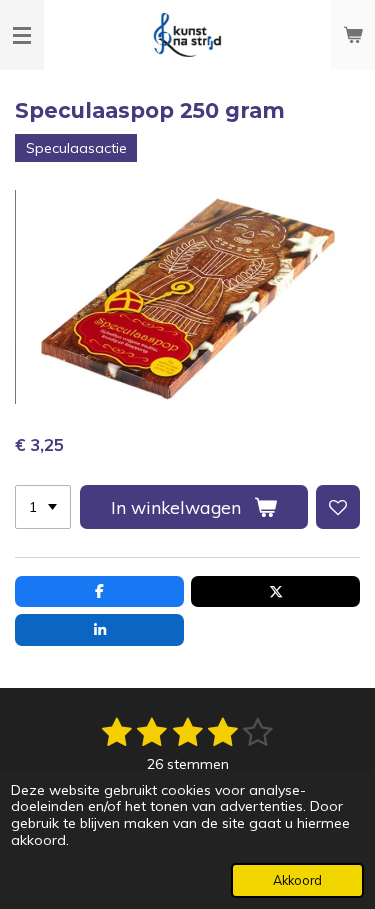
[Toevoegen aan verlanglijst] (338, 507)
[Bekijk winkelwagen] (353, 35)
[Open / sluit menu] (22, 35)
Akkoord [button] (297, 880)
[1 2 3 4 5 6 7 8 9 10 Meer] (43, 507)
